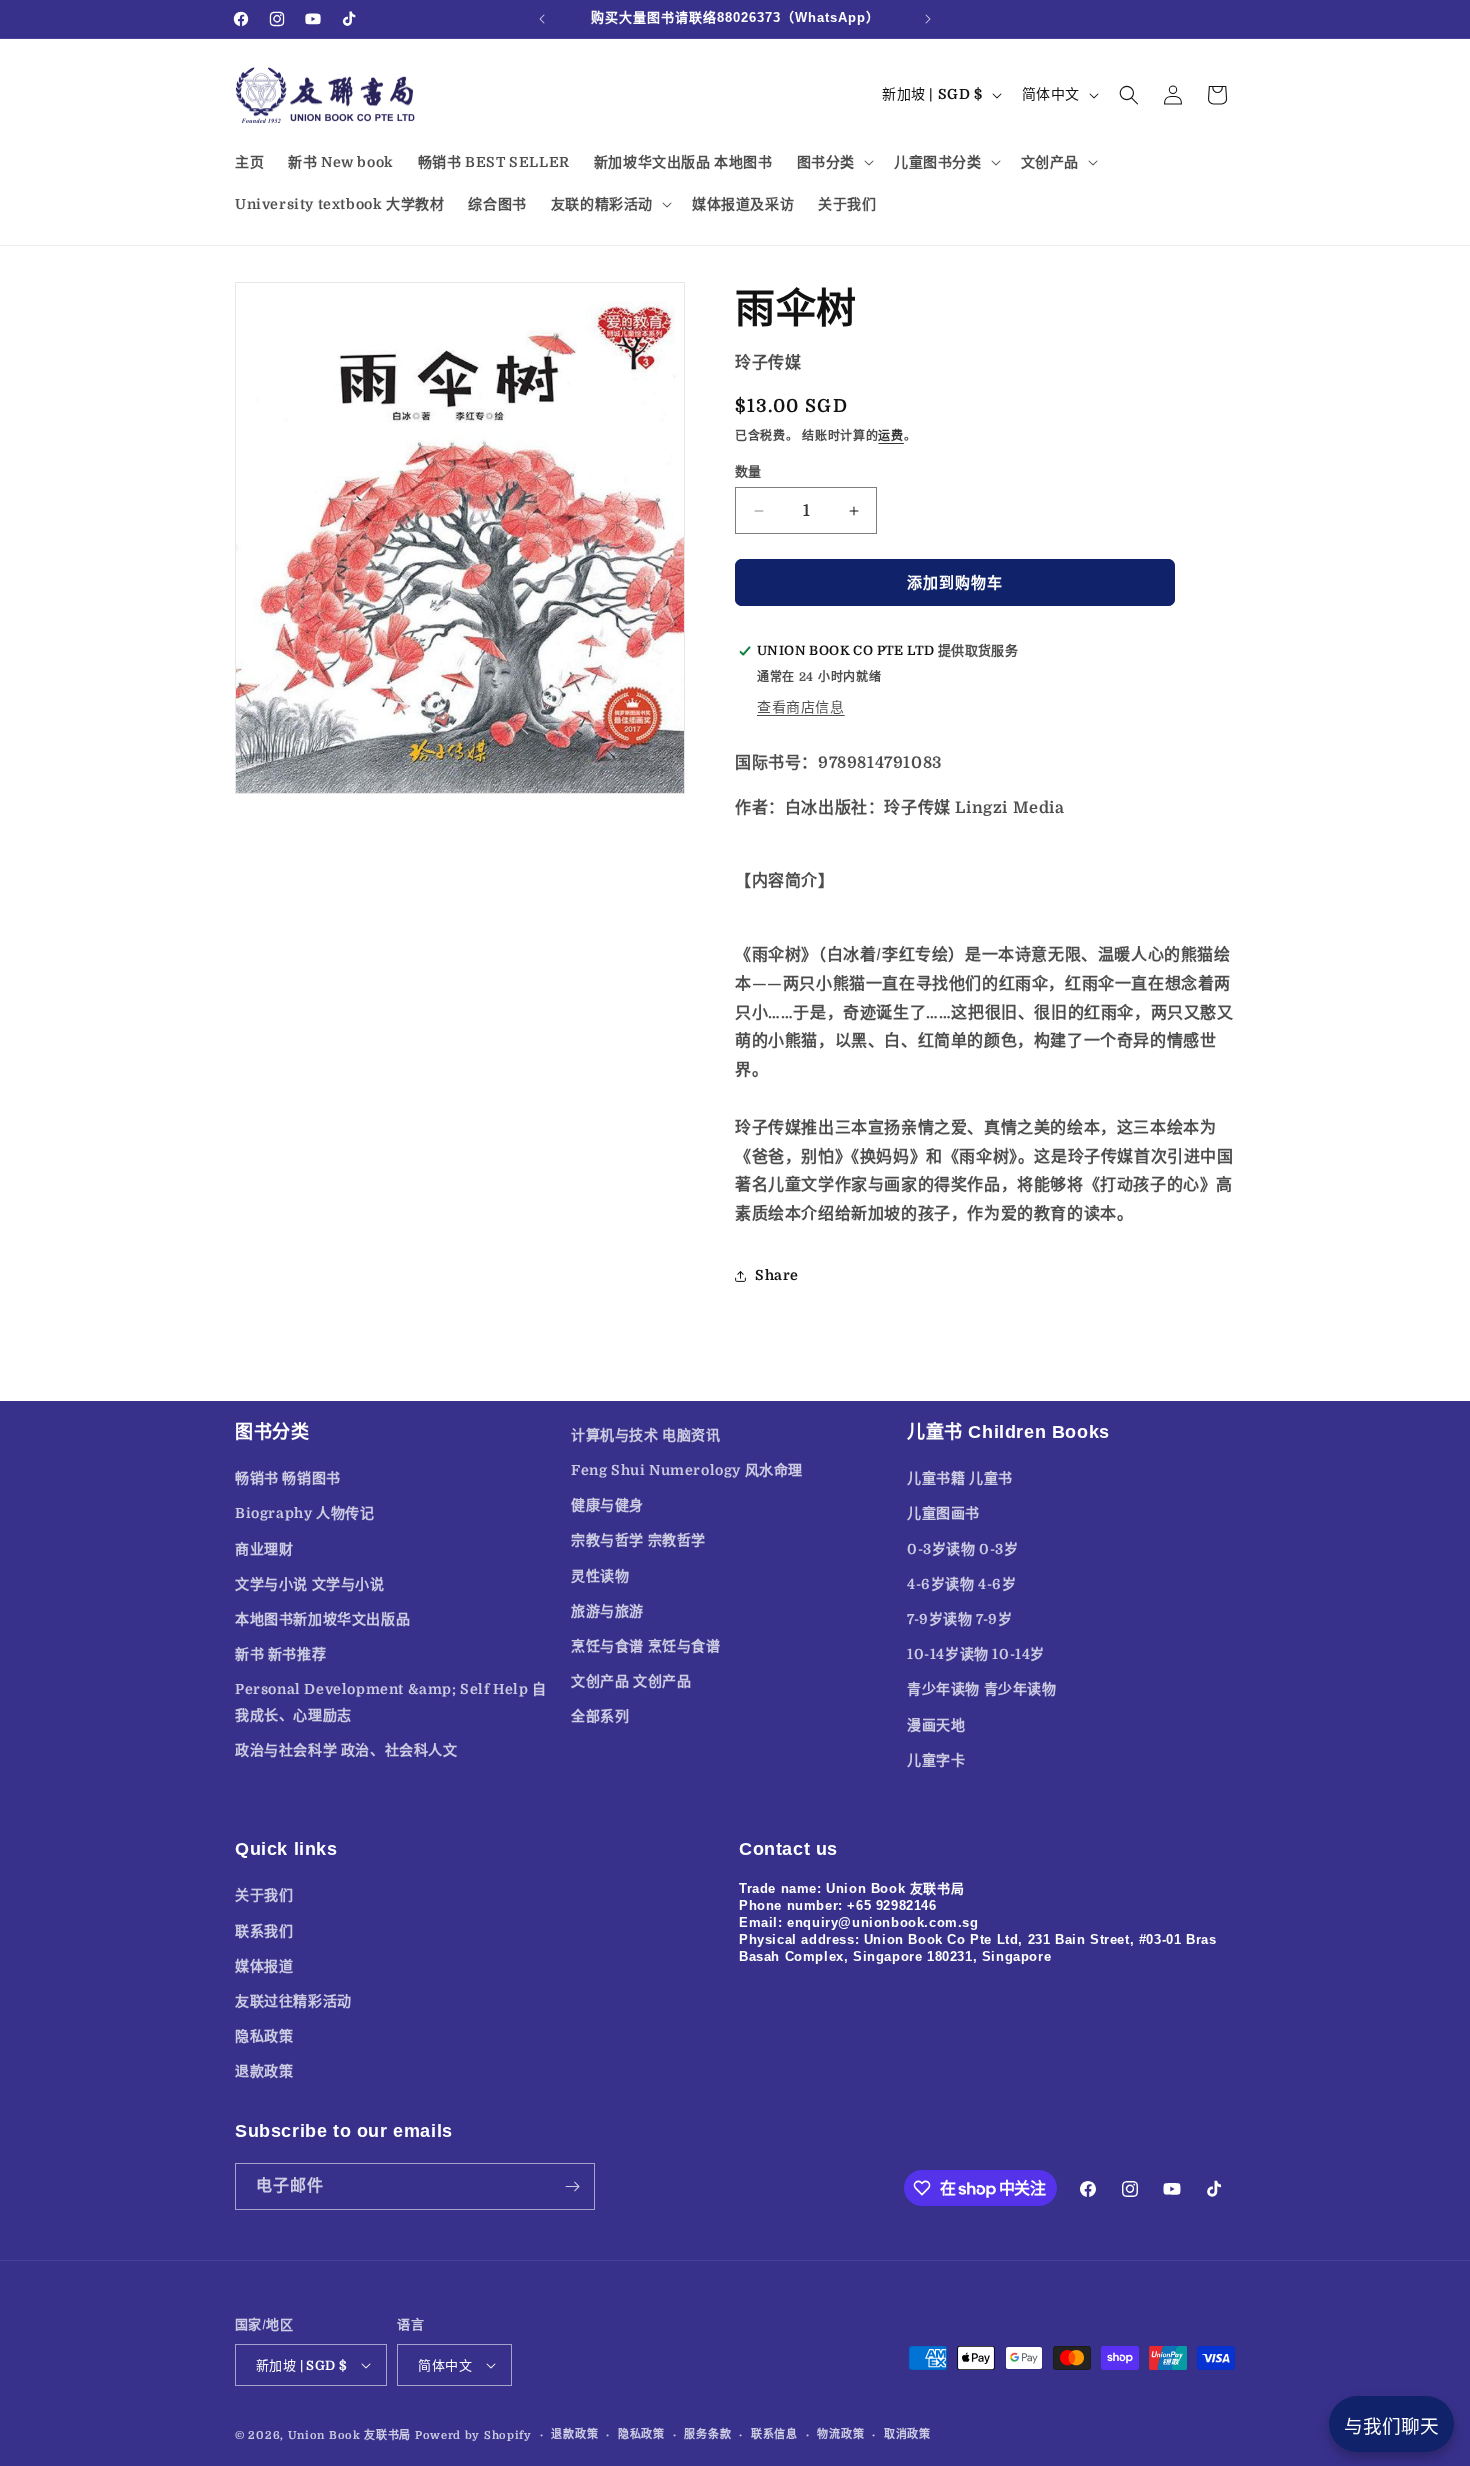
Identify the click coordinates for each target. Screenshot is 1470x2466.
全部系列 (600, 1716)
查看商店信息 (801, 707)
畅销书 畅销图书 (288, 1478)
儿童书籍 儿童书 (960, 1478)
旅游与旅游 (607, 1611)
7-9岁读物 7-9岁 (960, 1619)
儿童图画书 (943, 1513)
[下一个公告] (928, 19)
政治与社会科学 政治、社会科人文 (346, 1750)
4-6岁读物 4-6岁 (962, 1584)
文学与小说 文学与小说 (310, 1584)
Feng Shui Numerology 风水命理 (687, 1470)
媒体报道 (264, 1966)
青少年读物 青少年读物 (982, 1689)
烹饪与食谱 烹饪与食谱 (646, 1646)
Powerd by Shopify (473, 2435)
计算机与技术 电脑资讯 (646, 1435)
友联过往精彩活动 (293, 2001)
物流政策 (840, 2434)
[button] (833, 162)
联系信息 (774, 2434)
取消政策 (907, 2434)
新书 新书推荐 (280, 1654)
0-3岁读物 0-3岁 (963, 1549)
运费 (890, 436)
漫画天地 (936, 1725)
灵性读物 (600, 1576)
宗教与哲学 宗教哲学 (638, 1540)
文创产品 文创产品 (631, 1681)
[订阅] (572, 2186)
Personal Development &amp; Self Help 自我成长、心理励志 (391, 1701)
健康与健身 (607, 1505)
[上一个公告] (542, 19)
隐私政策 (264, 2036)
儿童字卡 (936, 1760)
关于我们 (264, 1895)
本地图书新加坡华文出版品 (322, 1619)
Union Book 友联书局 (350, 2435)
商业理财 (264, 1549)
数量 (748, 471)
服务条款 (707, 2434)
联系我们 (264, 1931)
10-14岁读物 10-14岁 (976, 1654)
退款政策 (264, 2071)
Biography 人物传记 (304, 1513)
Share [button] (777, 1275)
